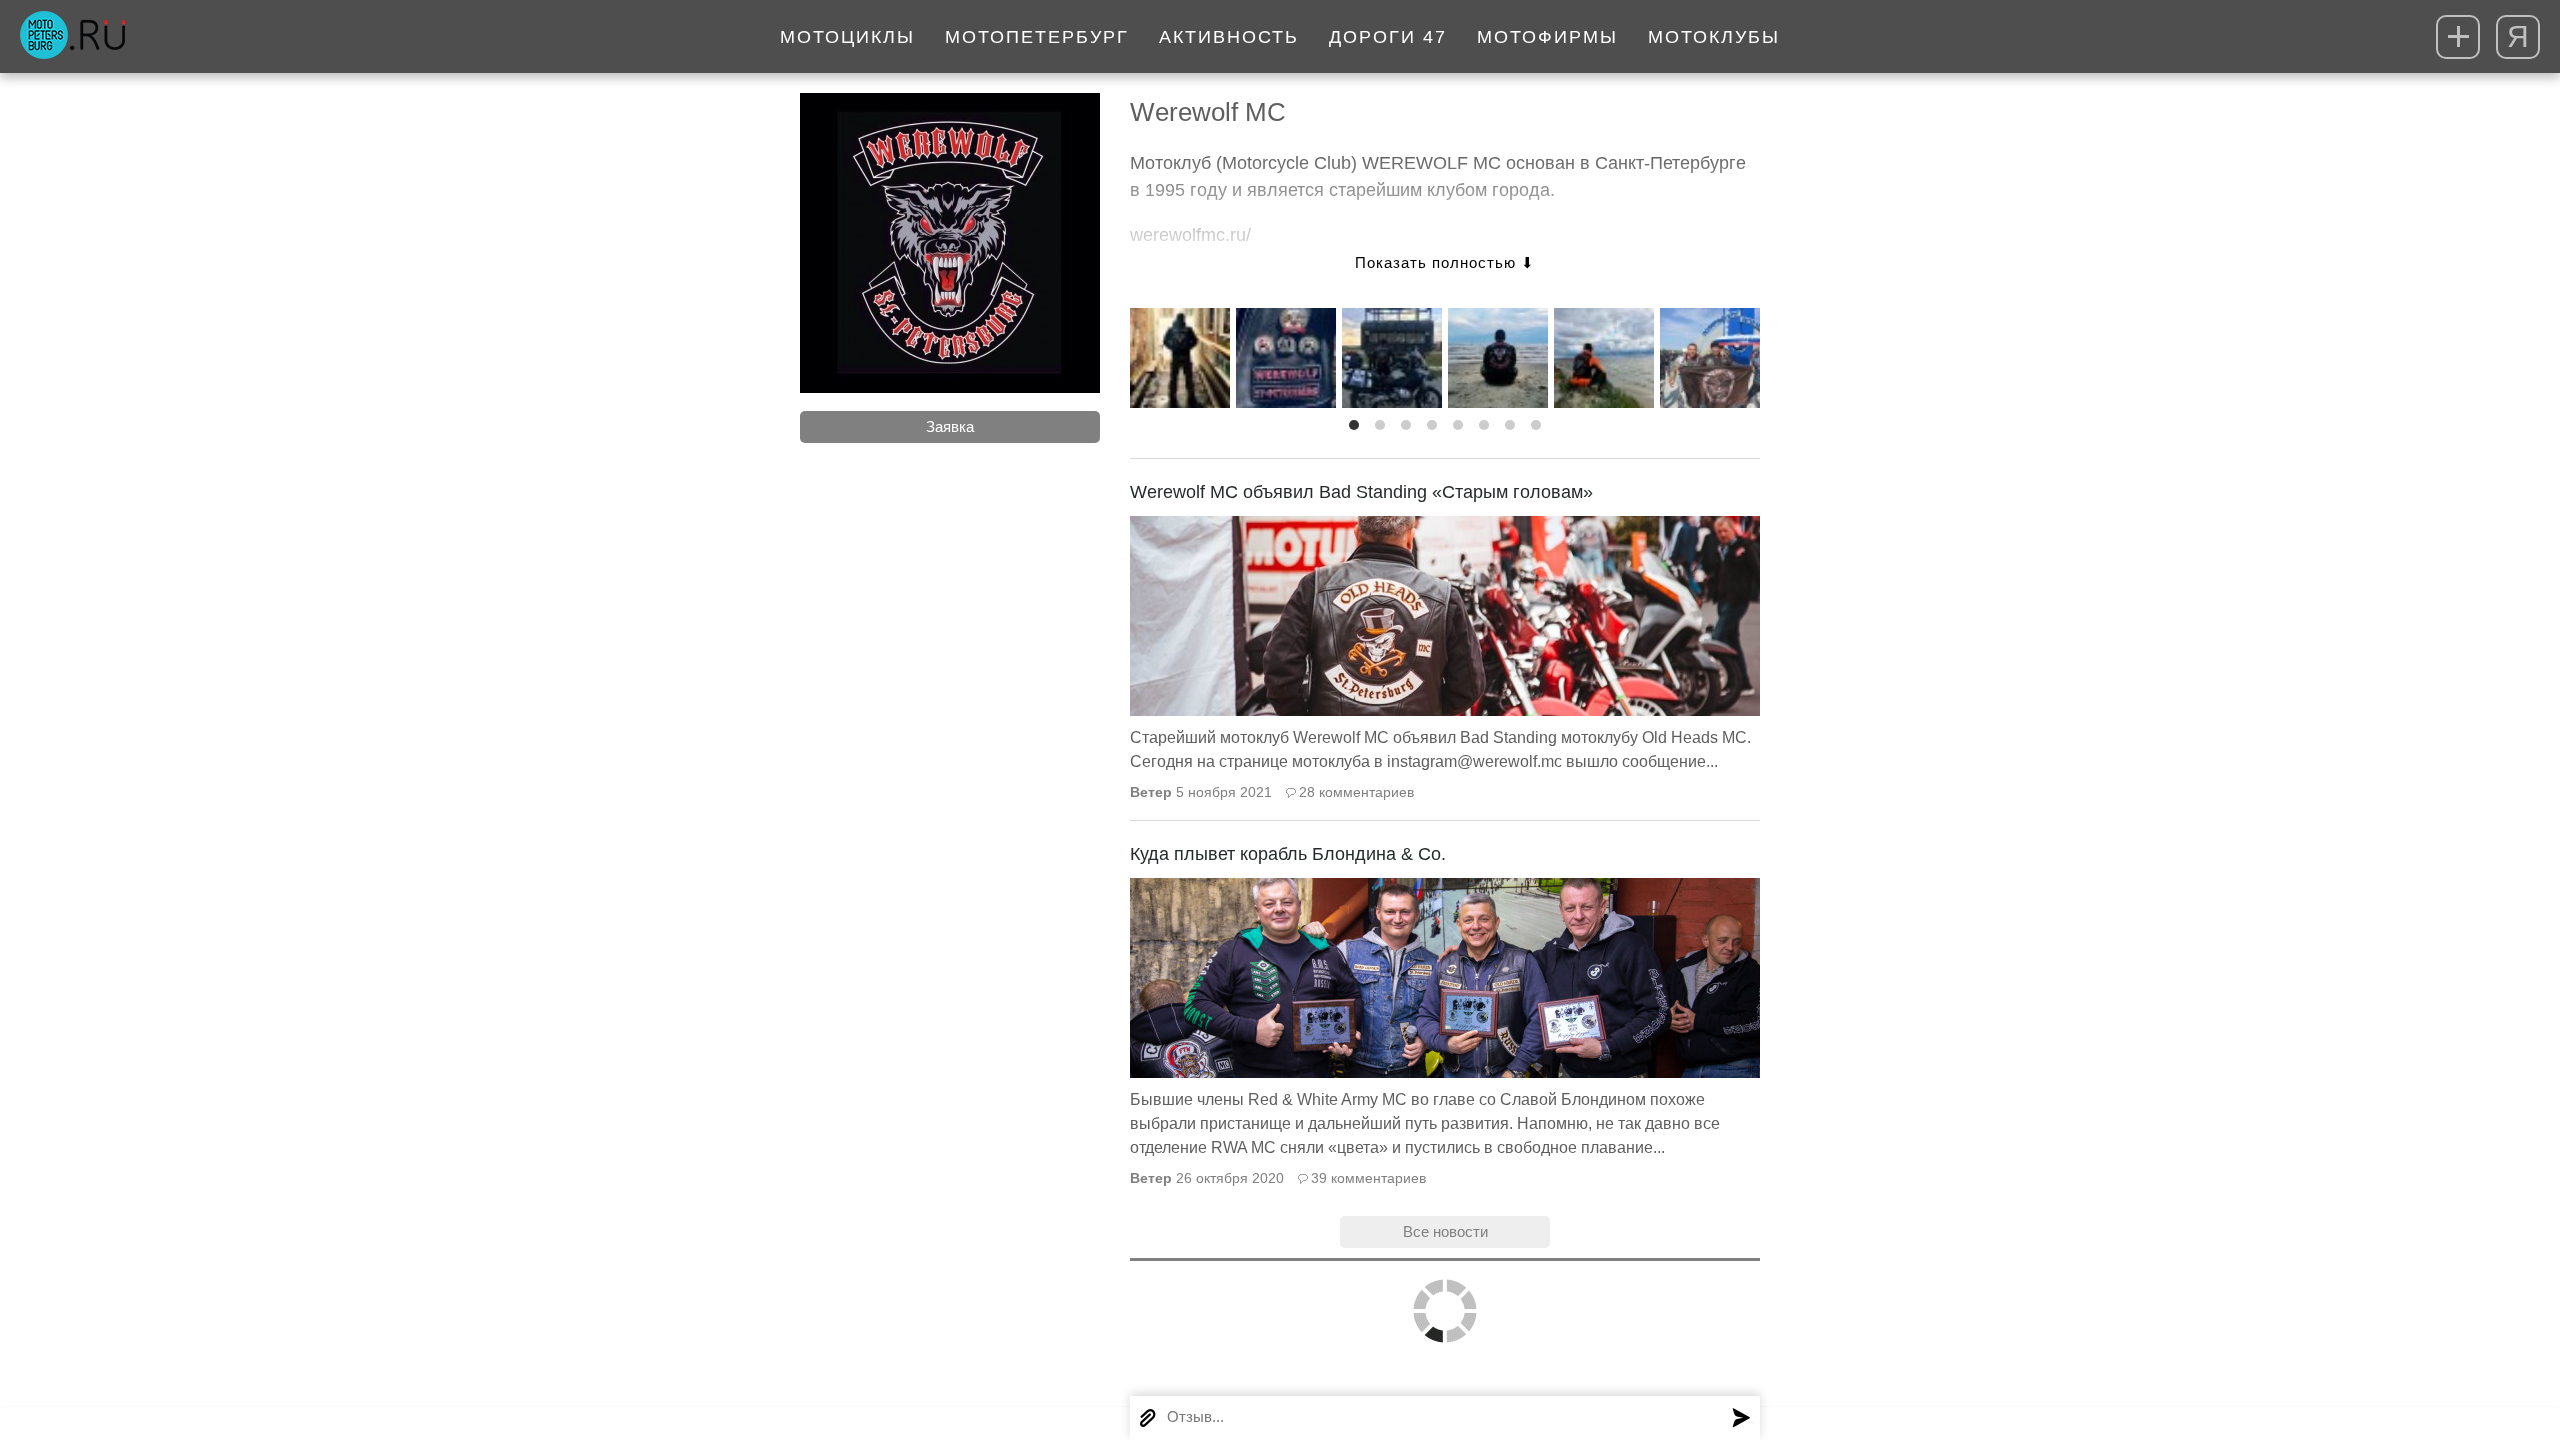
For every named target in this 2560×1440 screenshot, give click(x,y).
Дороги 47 (1388, 37)
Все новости (1445, 1231)
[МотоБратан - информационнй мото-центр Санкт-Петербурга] (72, 37)
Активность (1229, 37)
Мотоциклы (847, 37)
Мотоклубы (1714, 37)
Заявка (950, 426)
